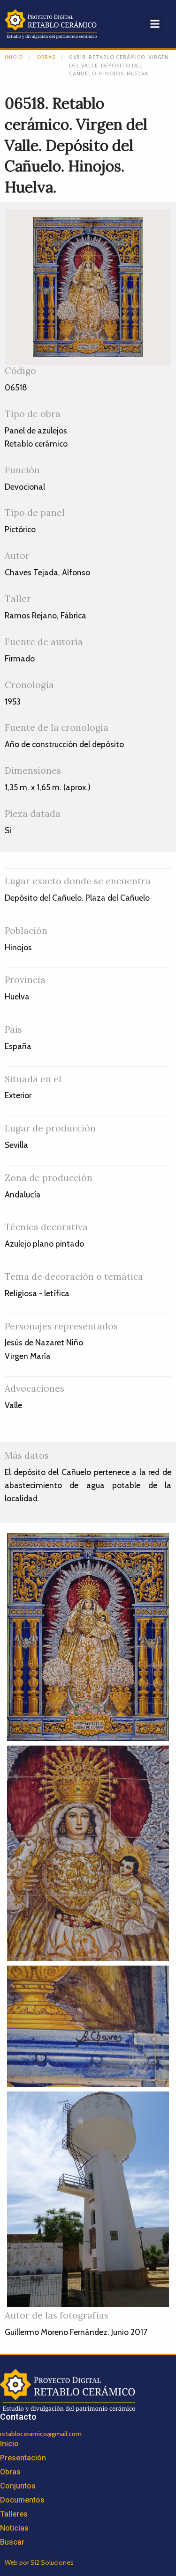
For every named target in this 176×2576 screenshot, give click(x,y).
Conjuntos (18, 2486)
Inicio (14, 57)
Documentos (22, 2500)
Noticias (14, 2528)
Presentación (23, 2458)
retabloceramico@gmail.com (41, 2434)
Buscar (12, 2542)
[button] (155, 24)
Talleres (14, 2514)
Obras (46, 57)
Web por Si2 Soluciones (39, 2562)
